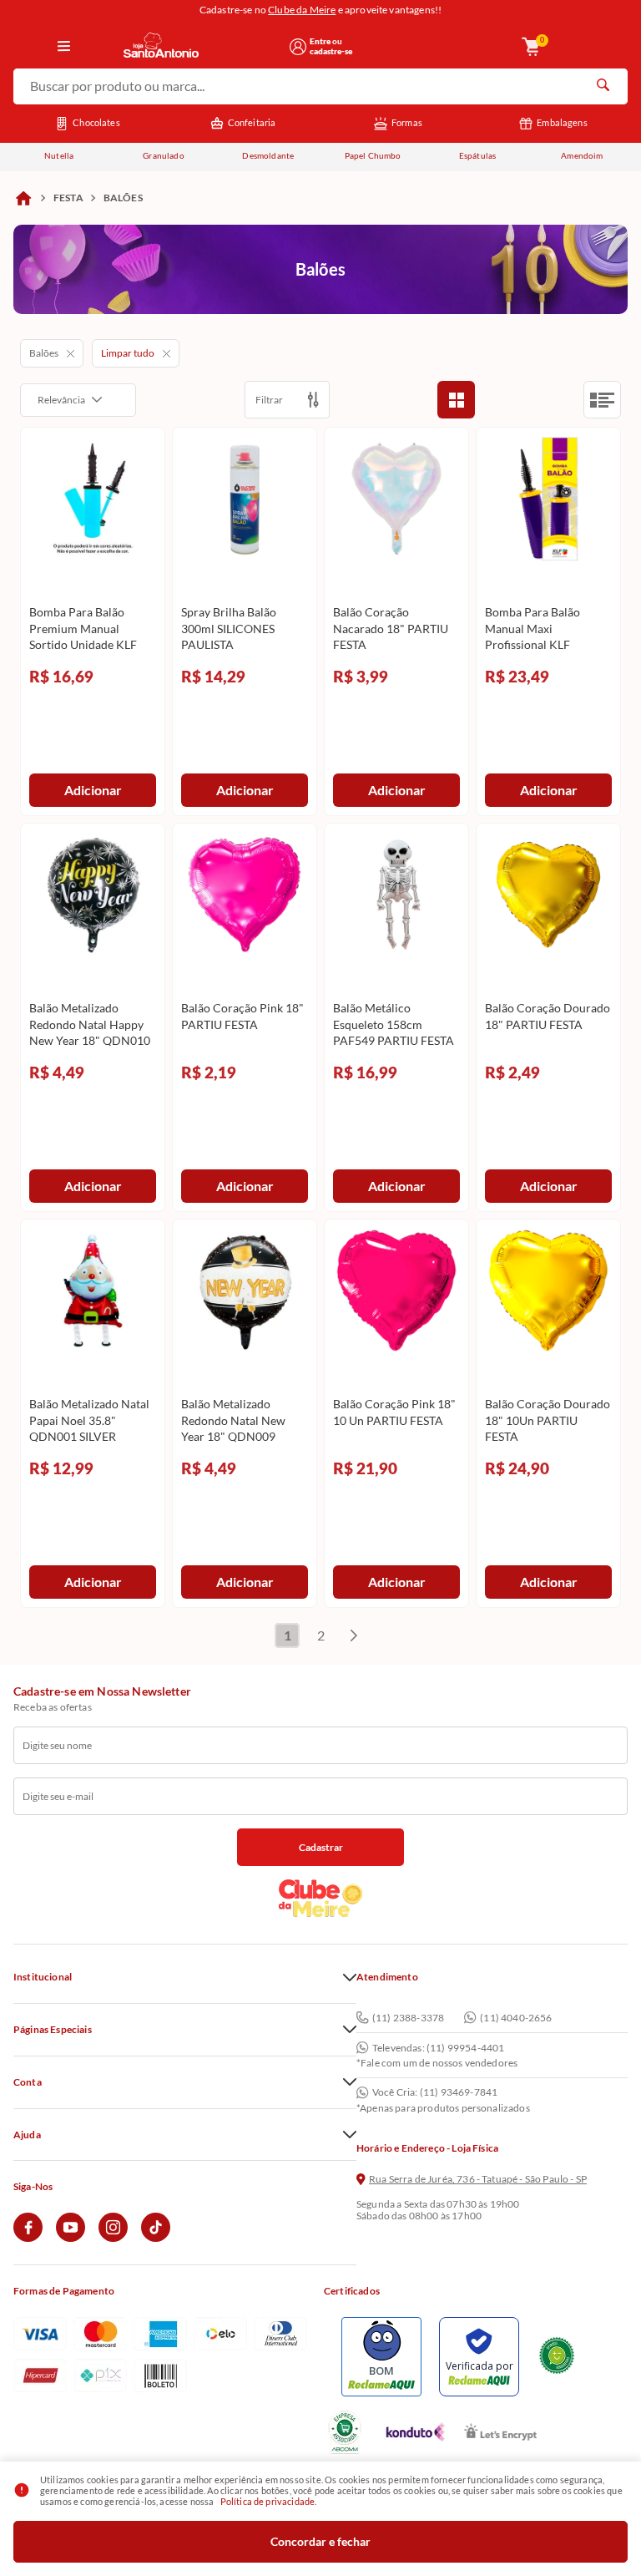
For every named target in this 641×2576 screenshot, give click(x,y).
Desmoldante (268, 155)
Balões (44, 353)
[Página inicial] (23, 198)
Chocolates (96, 122)
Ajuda (27, 2135)
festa (68, 198)
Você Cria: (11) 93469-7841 (435, 2092)
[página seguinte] (354, 1635)
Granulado (163, 155)
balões (123, 198)
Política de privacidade (268, 2501)
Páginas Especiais (53, 2030)
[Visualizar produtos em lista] (602, 400)
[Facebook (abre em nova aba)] (28, 2238)
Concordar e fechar (320, 2541)
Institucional (43, 1977)
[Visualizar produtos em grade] (456, 400)
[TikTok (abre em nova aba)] (156, 2238)
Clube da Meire (302, 10)
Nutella (59, 155)
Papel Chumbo (373, 155)
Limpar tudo (128, 353)
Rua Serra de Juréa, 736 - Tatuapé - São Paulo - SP (478, 2179)
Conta (28, 2082)
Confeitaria (252, 122)
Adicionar (93, 790)
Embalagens (562, 122)
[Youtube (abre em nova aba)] (71, 2238)
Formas (407, 122)
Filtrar (269, 400)
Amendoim (582, 155)
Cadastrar (321, 1847)
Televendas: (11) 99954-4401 (438, 2048)
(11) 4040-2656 (516, 2018)
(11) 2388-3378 (408, 2018)
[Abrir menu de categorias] (64, 47)
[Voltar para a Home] (201, 46)
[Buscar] (603, 87)
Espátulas (477, 155)
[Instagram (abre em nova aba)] (113, 2238)
